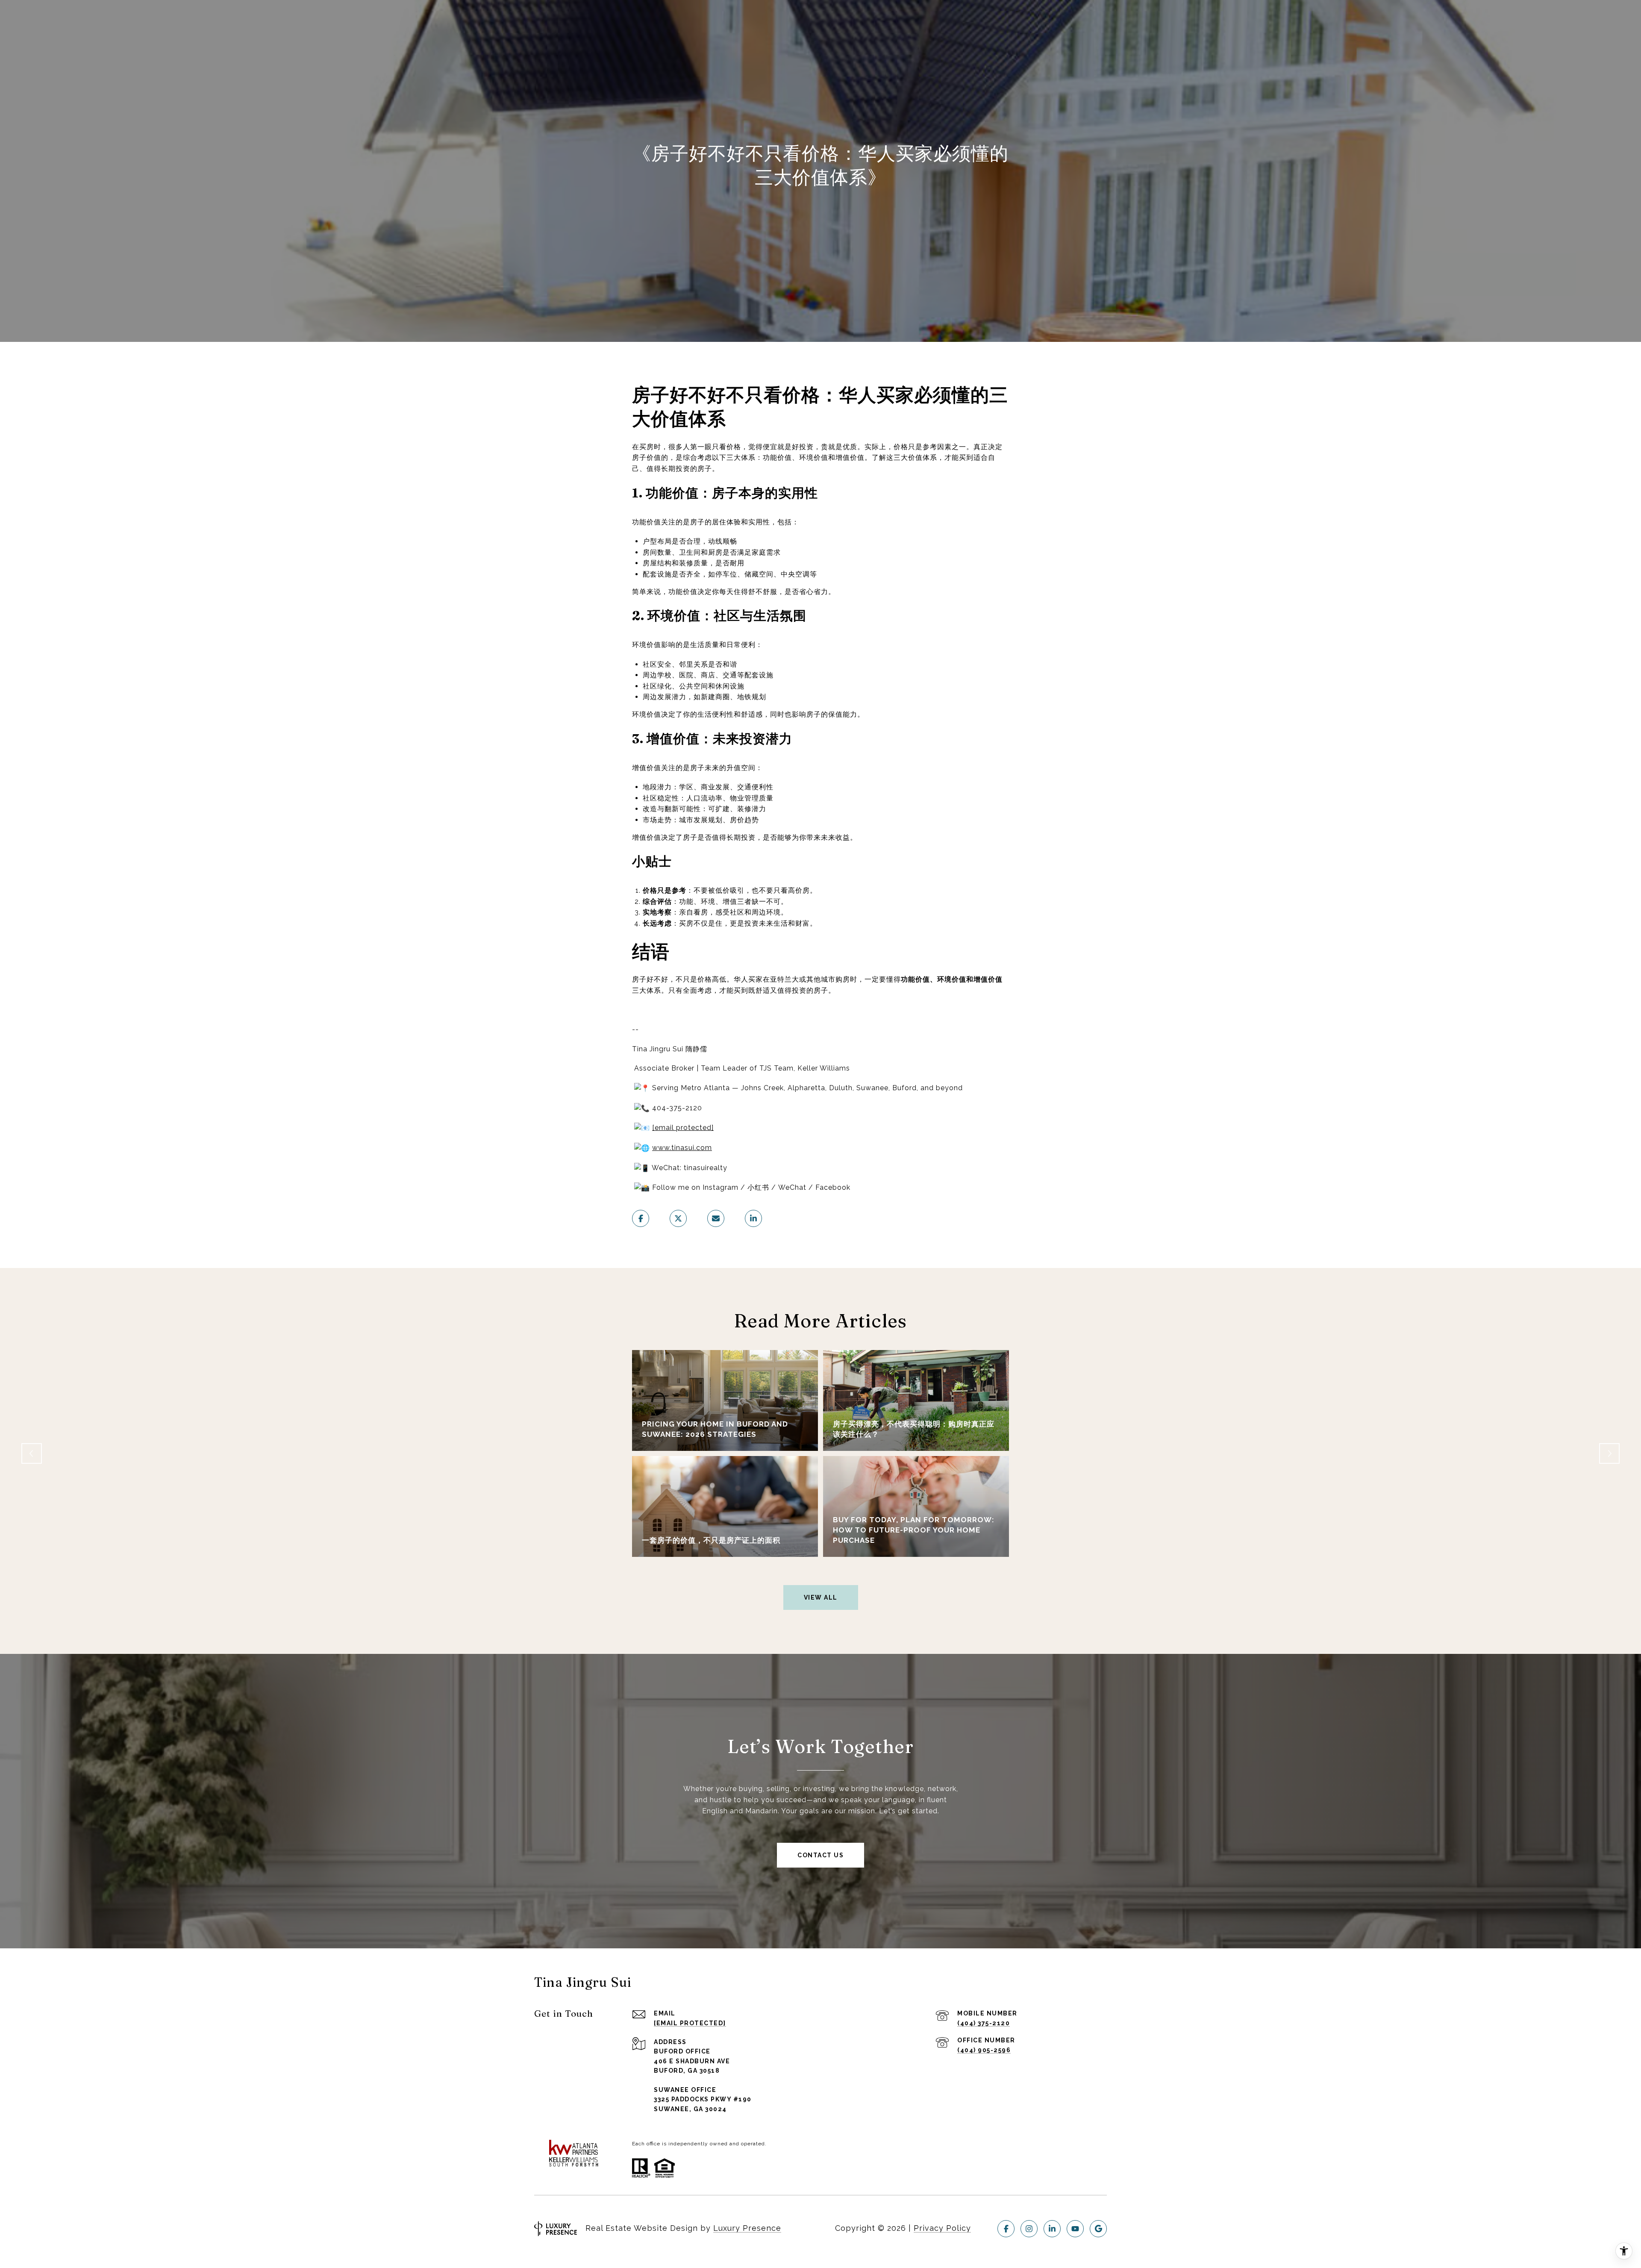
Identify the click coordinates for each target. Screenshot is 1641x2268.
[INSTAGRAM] (1029, 2229)
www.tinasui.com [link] (682, 1148)
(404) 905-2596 (984, 2050)
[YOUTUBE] (1075, 2229)
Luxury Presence (747, 2228)
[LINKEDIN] (1052, 2229)
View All (821, 1597)
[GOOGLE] (1098, 2229)
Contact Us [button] (820, 1855)
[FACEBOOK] (1006, 2229)
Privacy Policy (942, 2228)
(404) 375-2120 (984, 2023)
